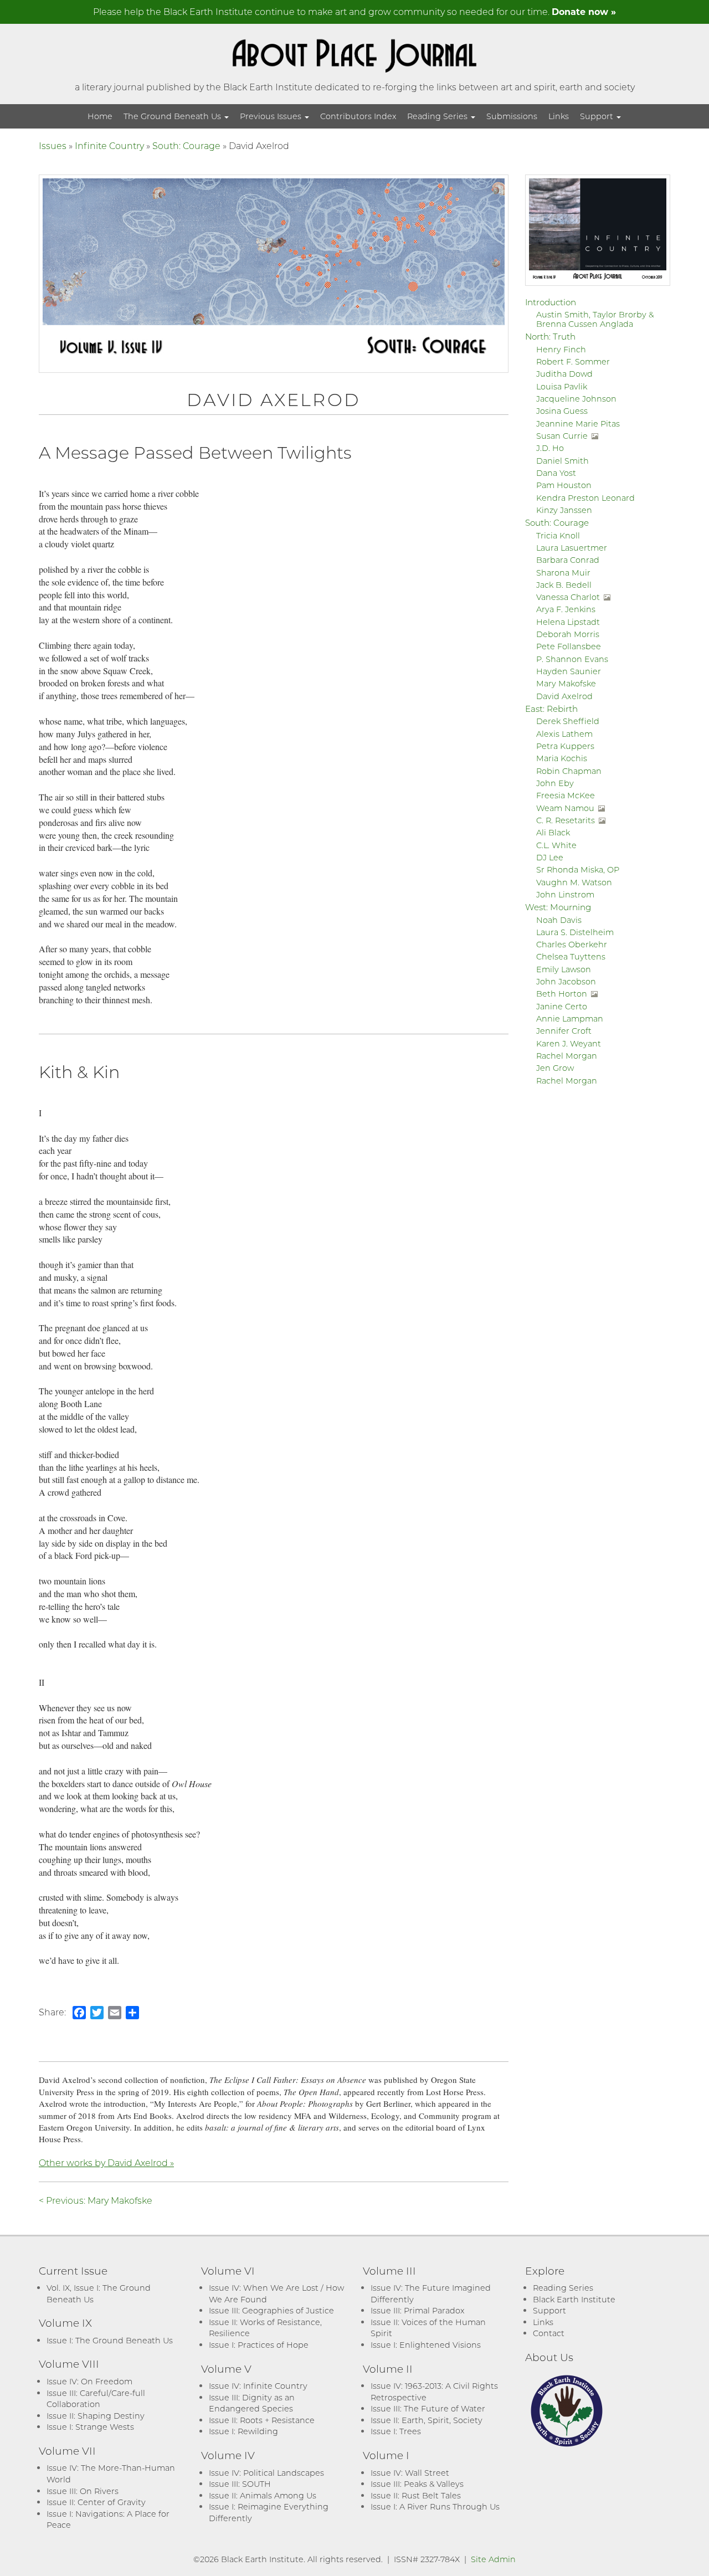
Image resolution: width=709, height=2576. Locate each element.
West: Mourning (558, 907)
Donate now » (584, 11)
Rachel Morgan (567, 1056)
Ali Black (553, 832)
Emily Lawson (564, 969)
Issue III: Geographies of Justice (271, 2310)
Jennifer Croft (564, 1031)
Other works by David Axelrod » (106, 2162)
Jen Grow (555, 1068)
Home (100, 116)
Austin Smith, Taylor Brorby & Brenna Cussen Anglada (595, 319)
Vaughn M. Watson (574, 882)
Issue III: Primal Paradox (417, 2310)
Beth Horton (562, 994)
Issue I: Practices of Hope (259, 2345)
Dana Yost (556, 473)
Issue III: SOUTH (240, 2484)
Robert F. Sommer (573, 361)
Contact (549, 2333)
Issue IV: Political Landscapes (266, 2473)
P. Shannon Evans (572, 659)
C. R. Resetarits (566, 820)
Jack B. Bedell (564, 585)
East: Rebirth (551, 709)
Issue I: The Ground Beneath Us (110, 2340)
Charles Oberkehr (572, 944)
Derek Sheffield (568, 721)
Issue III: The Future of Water (428, 2408)
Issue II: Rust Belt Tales (416, 2495)
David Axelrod (564, 696)
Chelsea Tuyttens (571, 956)
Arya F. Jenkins (566, 609)
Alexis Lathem (564, 734)
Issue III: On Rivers (83, 2491)
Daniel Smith (562, 461)
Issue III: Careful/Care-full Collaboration (96, 2399)
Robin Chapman (569, 771)
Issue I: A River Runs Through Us (435, 2506)
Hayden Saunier (569, 671)
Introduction (551, 302)
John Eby (555, 783)
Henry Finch (561, 349)
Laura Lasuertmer (572, 548)
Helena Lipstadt (568, 622)
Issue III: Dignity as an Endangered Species (252, 2403)
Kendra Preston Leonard (585, 498)
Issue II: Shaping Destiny (96, 2416)
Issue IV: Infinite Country (258, 2386)
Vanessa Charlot (568, 597)
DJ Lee (550, 857)
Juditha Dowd (564, 374)
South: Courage (186, 145)
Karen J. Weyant (569, 1043)
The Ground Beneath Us (173, 116)
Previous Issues (272, 116)
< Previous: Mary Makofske (96, 2200)
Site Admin (493, 2559)
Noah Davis (559, 920)
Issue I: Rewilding (243, 2431)
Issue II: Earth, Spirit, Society (427, 2420)
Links (559, 116)
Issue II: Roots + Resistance (262, 2420)
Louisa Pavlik (562, 386)
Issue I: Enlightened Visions (426, 2345)
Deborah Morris (568, 634)
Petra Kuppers (565, 746)
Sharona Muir (563, 573)
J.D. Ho (550, 448)
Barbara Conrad (568, 560)
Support (598, 116)
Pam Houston (564, 485)
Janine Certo (562, 1006)
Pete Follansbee (569, 646)
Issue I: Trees (396, 2431)
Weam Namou (565, 808)
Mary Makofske (566, 683)
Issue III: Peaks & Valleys (417, 2484)
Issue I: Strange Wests (90, 2427)
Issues (53, 145)
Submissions (512, 116)
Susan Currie (562, 436)
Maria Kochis (562, 758)
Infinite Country (109, 145)
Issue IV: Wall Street (410, 2473)
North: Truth (550, 336)
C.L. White (556, 845)
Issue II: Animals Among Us (263, 2495)
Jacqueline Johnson (576, 399)
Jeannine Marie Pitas (578, 424)
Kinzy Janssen (564, 510)
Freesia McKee (566, 795)
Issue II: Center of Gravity (96, 2502)
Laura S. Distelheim (575, 932)
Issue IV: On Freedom (89, 2381)
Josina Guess (562, 411)
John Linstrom (565, 894)
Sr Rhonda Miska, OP (578, 869)
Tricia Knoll (558, 535)
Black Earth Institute (574, 2299)
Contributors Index (358, 116)
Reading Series (438, 116)
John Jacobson (566, 981)
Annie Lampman (570, 1018)
